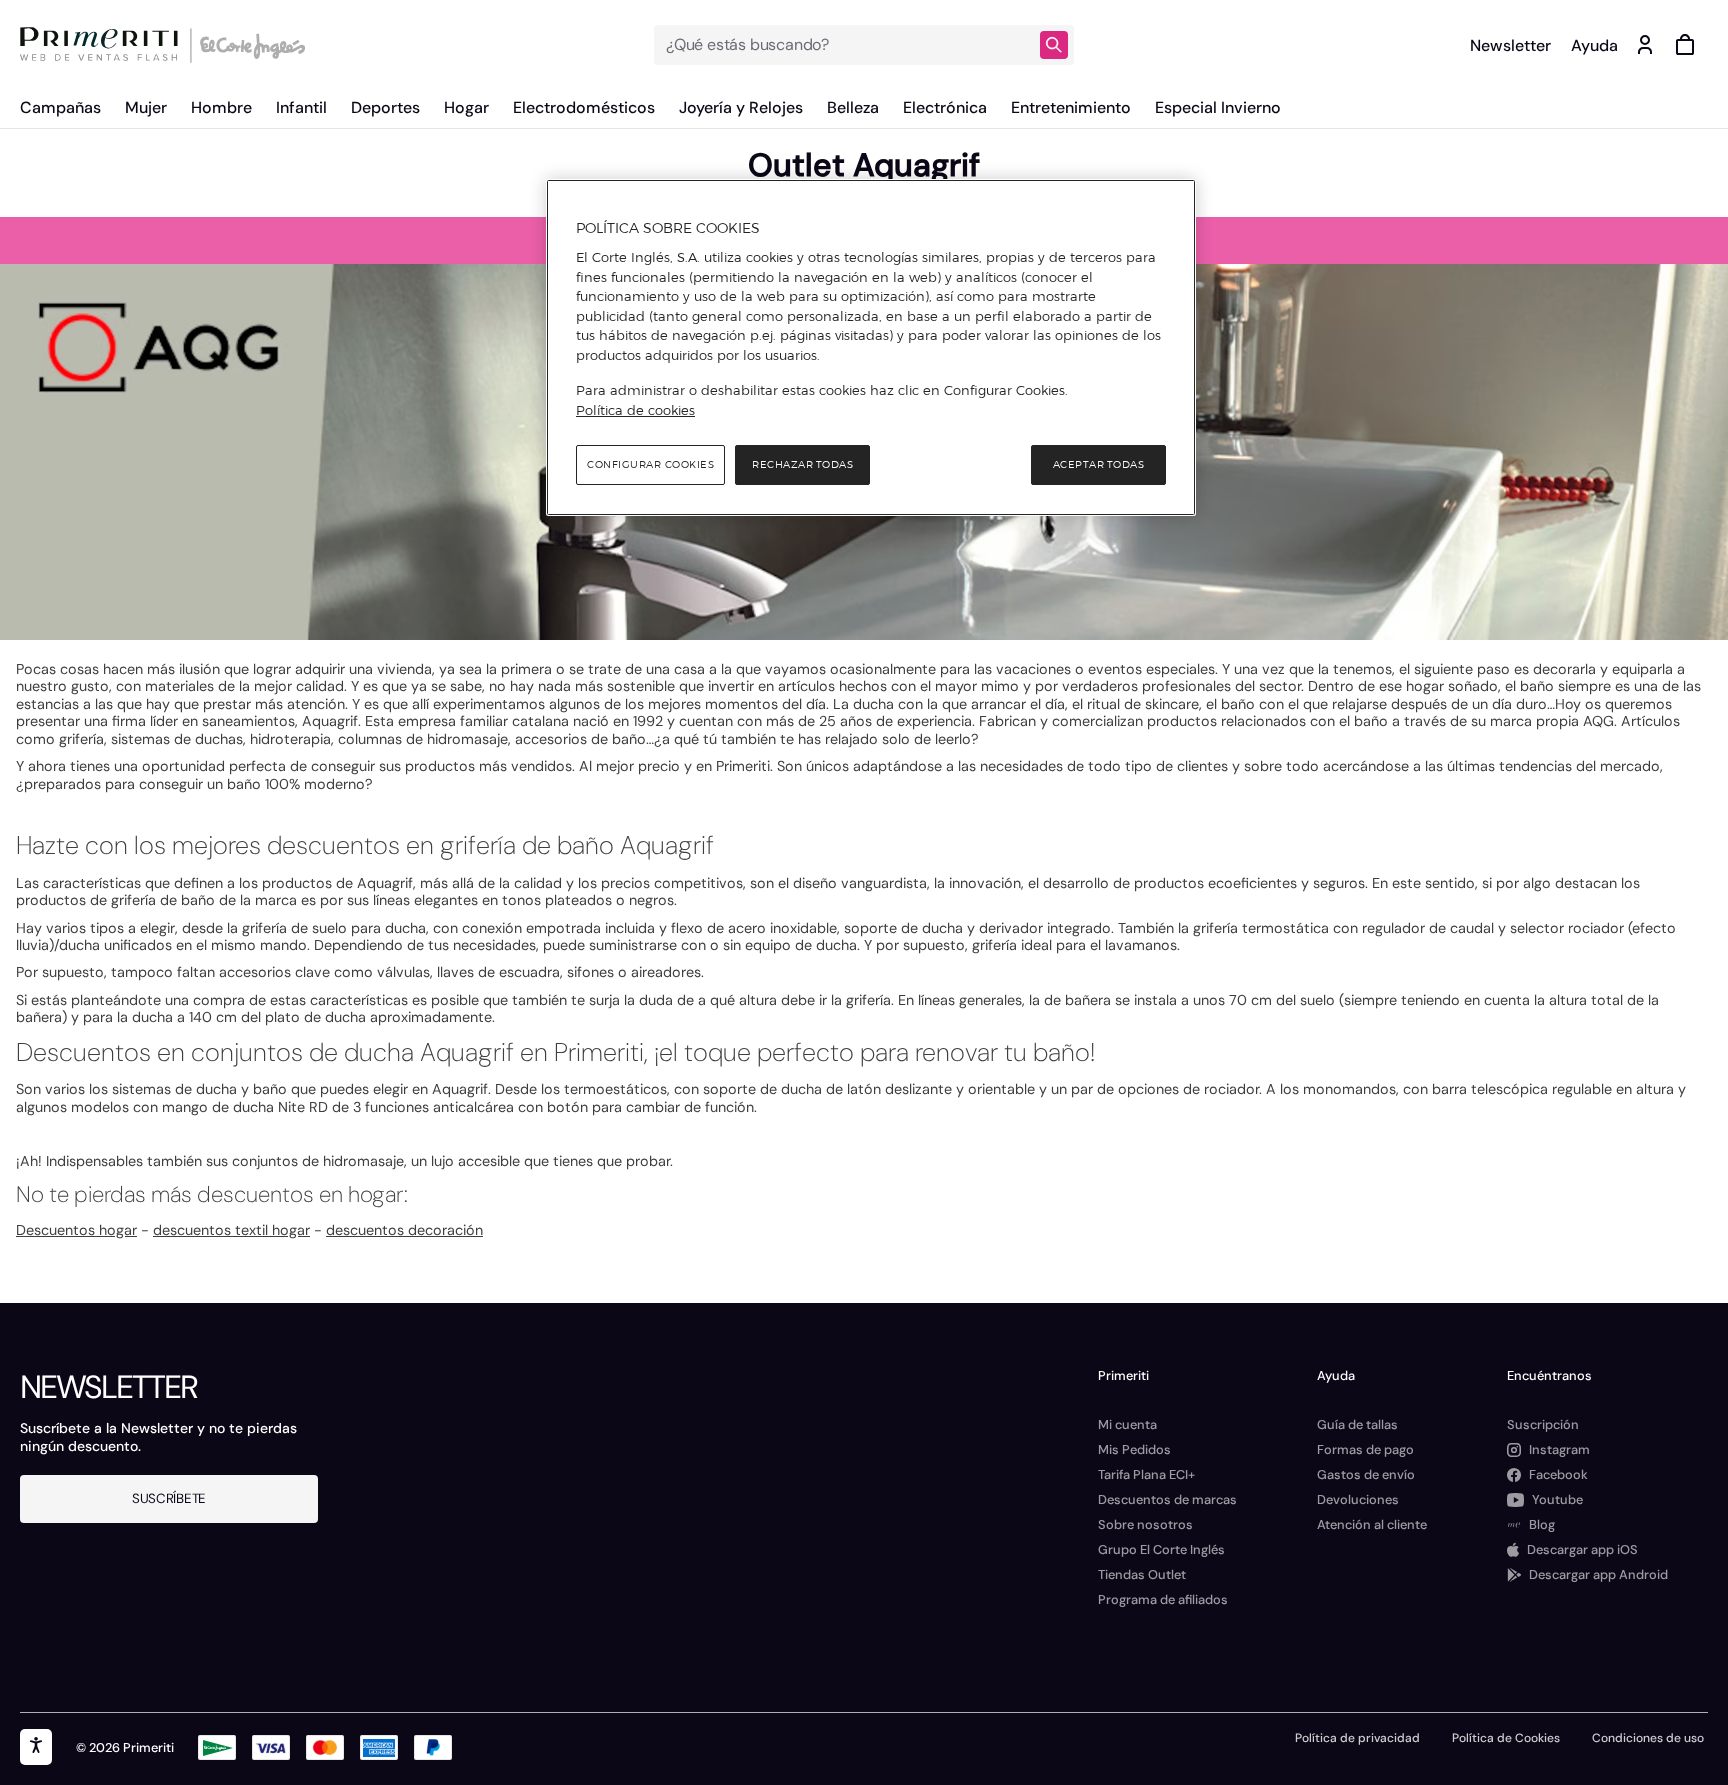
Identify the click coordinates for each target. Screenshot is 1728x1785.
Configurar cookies (650, 464)
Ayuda (1594, 45)
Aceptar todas (1099, 464)
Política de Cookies (1506, 1738)
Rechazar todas (802, 464)
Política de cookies (635, 410)
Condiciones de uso (1648, 1738)
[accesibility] (36, 1747)
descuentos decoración (404, 1230)
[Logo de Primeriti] (104, 45)
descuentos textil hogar (231, 1230)
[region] (871, 348)
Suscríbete (169, 1498)
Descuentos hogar (76, 1230)
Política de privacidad (1357, 1738)
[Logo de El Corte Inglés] (249, 45)
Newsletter (1510, 45)
